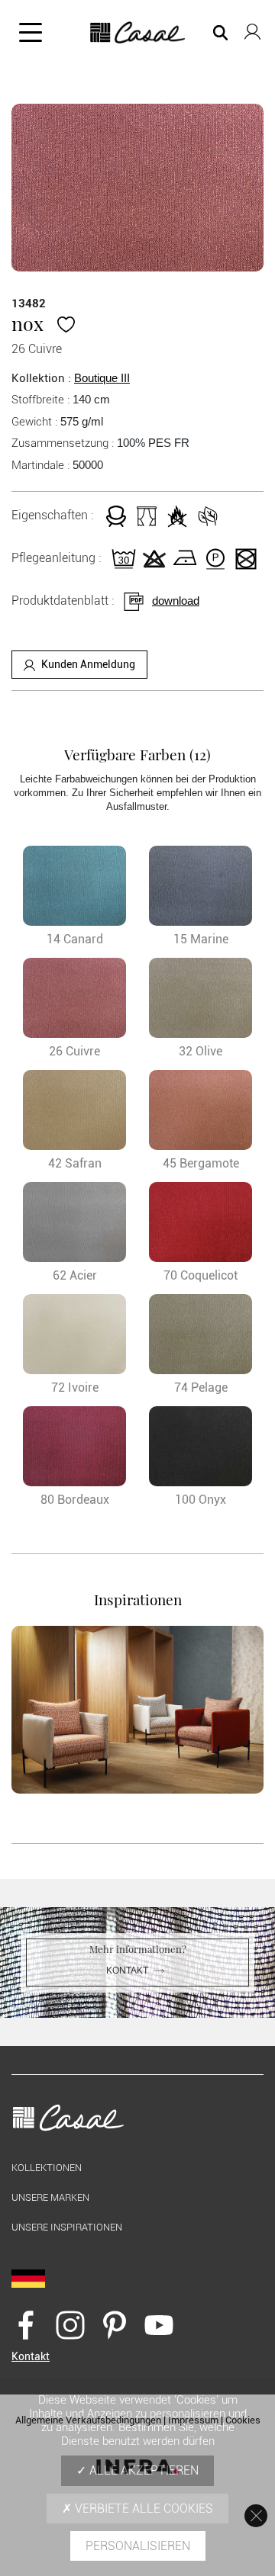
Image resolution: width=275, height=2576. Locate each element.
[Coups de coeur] (66, 323)
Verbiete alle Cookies (142, 2509)
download (176, 601)
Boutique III (102, 378)
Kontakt (127, 1971)
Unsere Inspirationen (67, 2227)
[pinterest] (115, 2324)
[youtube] (159, 2324)
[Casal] (138, 33)
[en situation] (137, 1710)
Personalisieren (138, 2546)
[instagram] (70, 2324)
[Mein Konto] (252, 29)
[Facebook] (26, 2324)
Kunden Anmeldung (88, 664)
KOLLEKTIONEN (47, 2168)
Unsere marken (50, 2197)
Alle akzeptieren (142, 2470)
